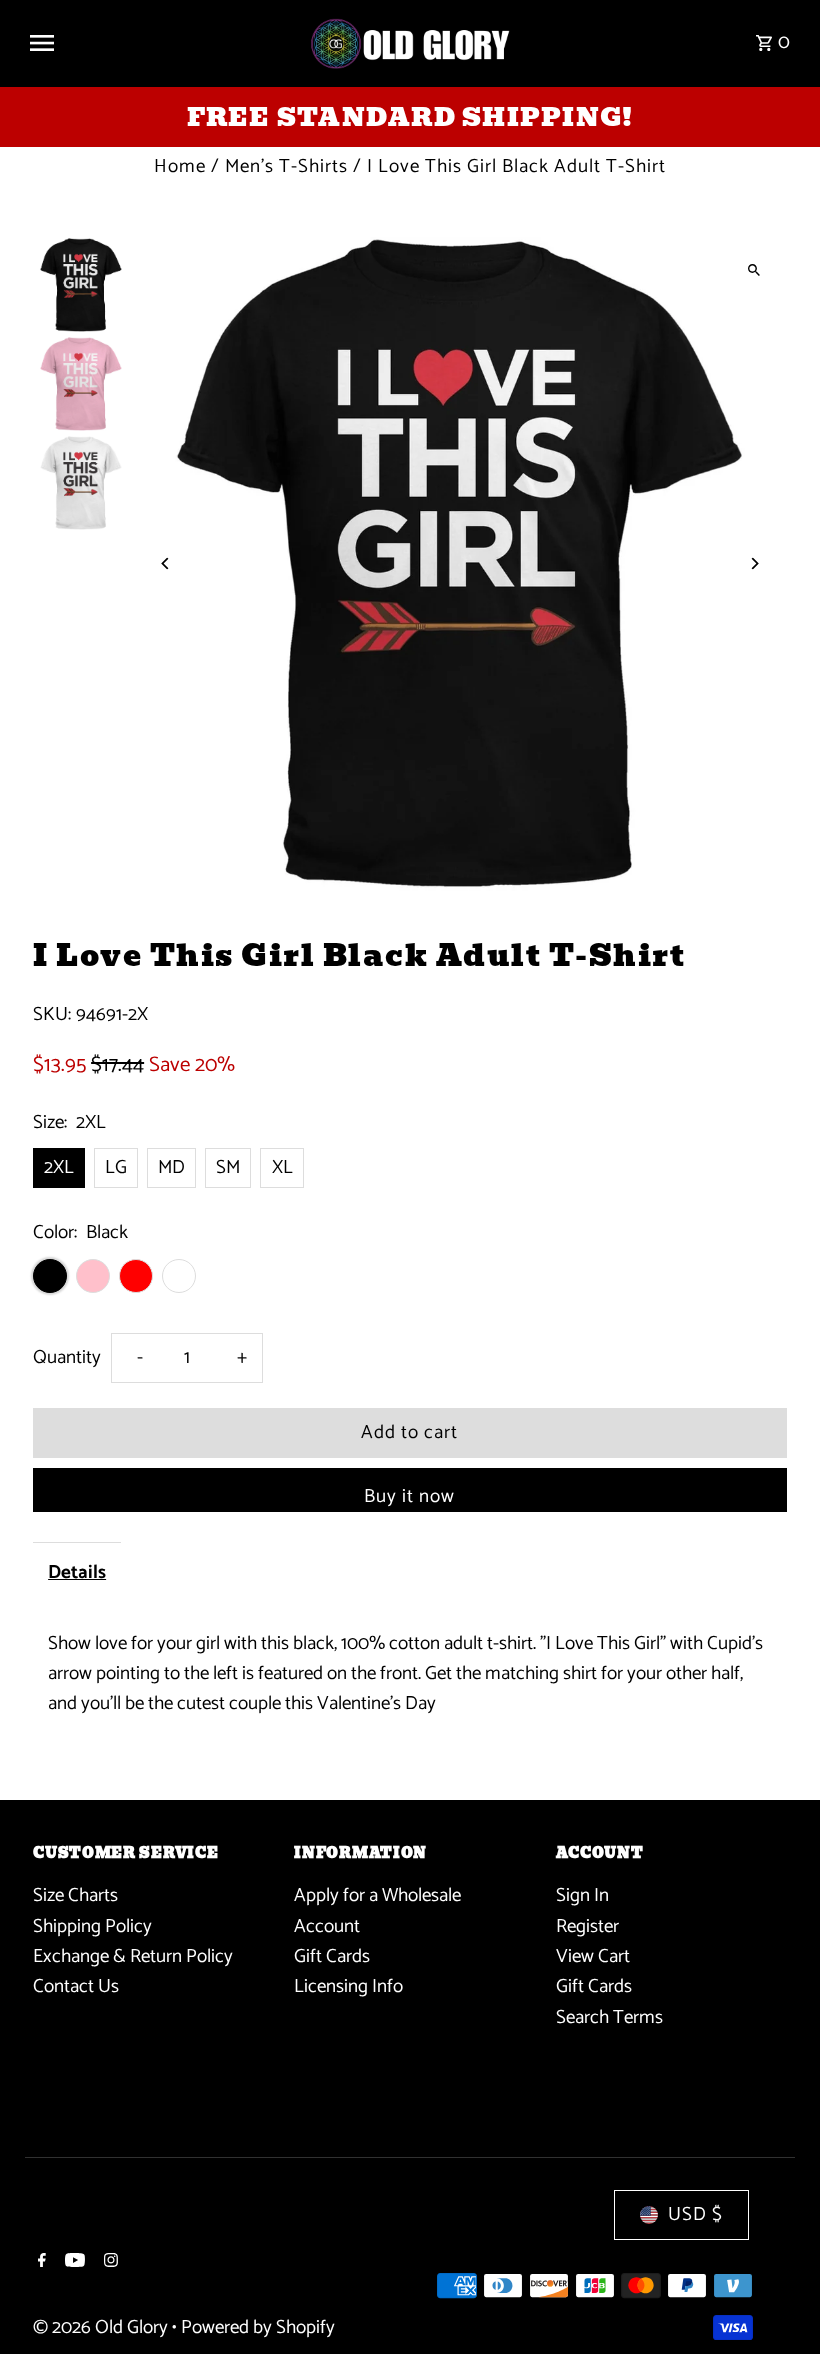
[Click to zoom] (754, 269)
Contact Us (76, 1986)
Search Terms (609, 2017)
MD (171, 1167)
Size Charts (75, 1895)
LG (116, 1167)
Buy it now (409, 1496)
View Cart (593, 1956)
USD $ (695, 2214)
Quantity (67, 1357)
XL (282, 1167)
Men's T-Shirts (286, 166)
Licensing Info (348, 1986)
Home (180, 166)
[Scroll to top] (777, 2316)
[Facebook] (39, 2263)
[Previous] (165, 563)
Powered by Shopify (258, 2327)
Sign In (582, 1895)
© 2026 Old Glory (102, 2327)
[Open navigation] (160, 43)
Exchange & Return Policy (133, 1956)
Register (587, 1926)
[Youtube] (72, 2263)
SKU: (52, 1015)
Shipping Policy (92, 1926)
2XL (59, 1167)
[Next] (754, 563)
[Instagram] (108, 2263)
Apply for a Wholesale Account (377, 1910)
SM (228, 1167)
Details (77, 1572)
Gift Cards (332, 1956)
